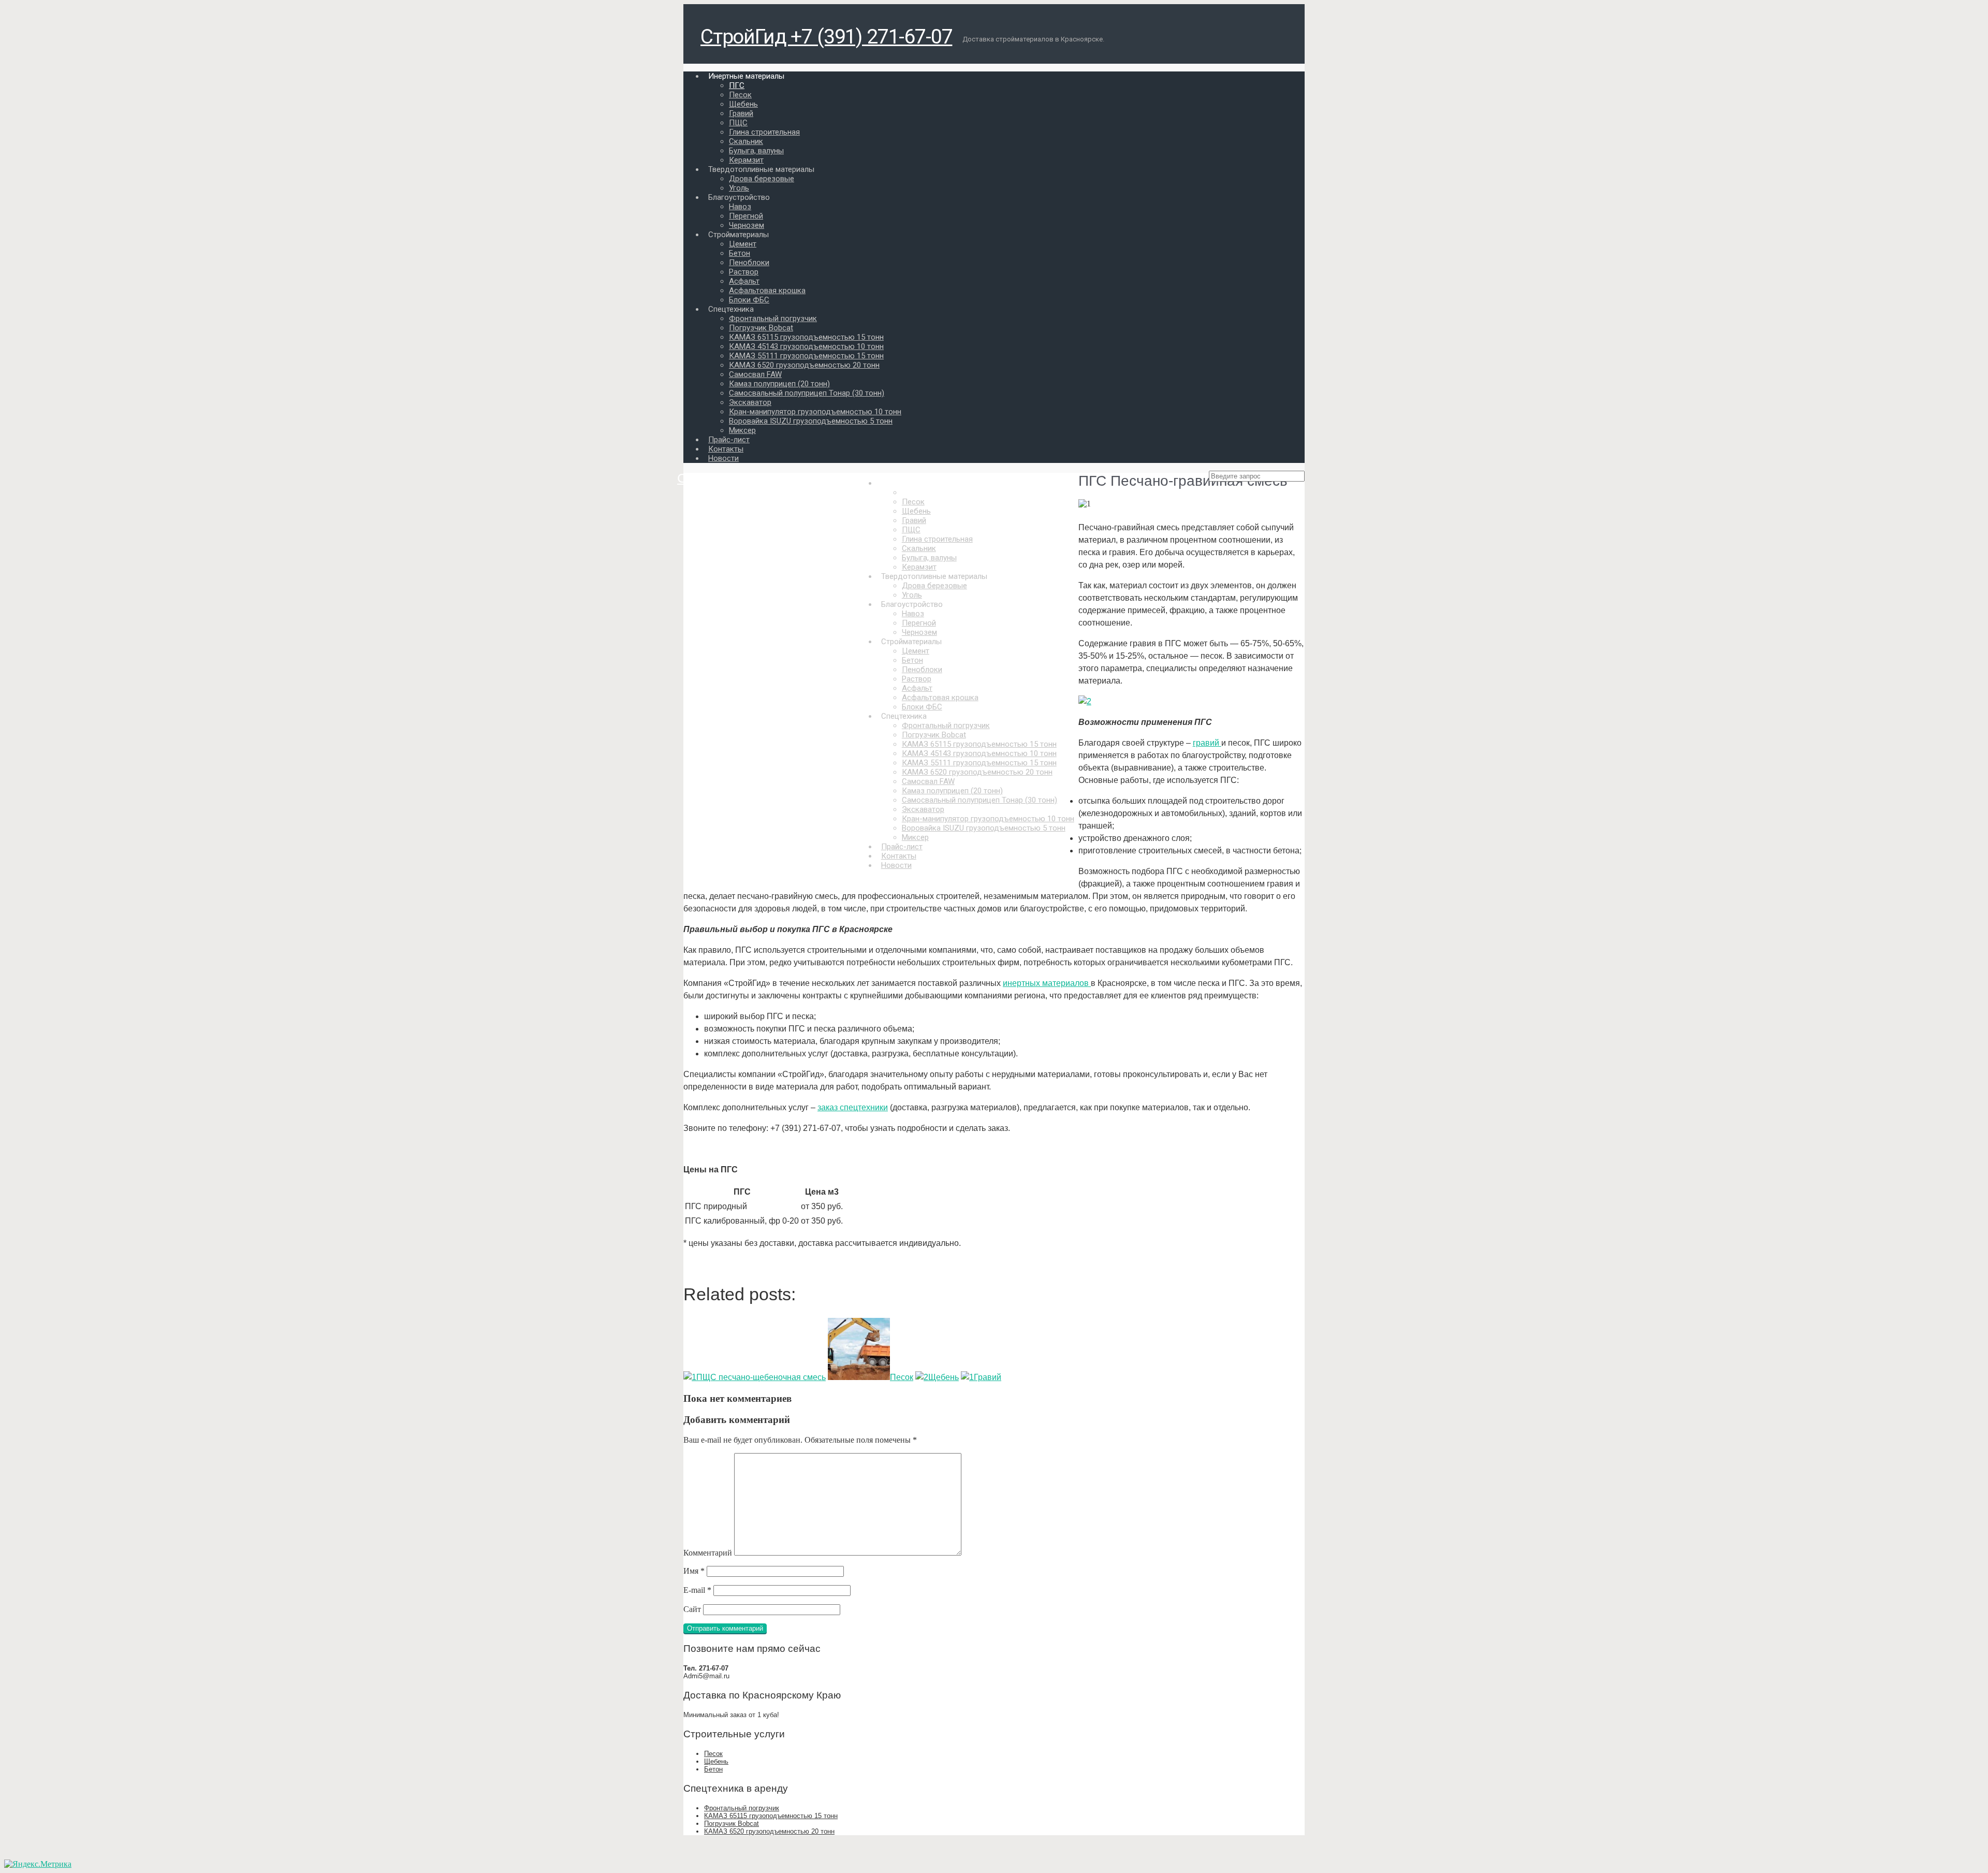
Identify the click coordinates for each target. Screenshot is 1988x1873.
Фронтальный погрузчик (742, 1808)
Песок (713, 1754)
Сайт (692, 1609)
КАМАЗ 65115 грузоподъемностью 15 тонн (771, 1816)
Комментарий (708, 1553)
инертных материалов (1047, 983)
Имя (694, 1571)
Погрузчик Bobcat (732, 1824)
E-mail (697, 1590)
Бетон (713, 1769)
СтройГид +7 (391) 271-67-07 (826, 37)
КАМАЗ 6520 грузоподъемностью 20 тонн (769, 1831)
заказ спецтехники (853, 1107)
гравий (1207, 743)
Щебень (716, 1761)
